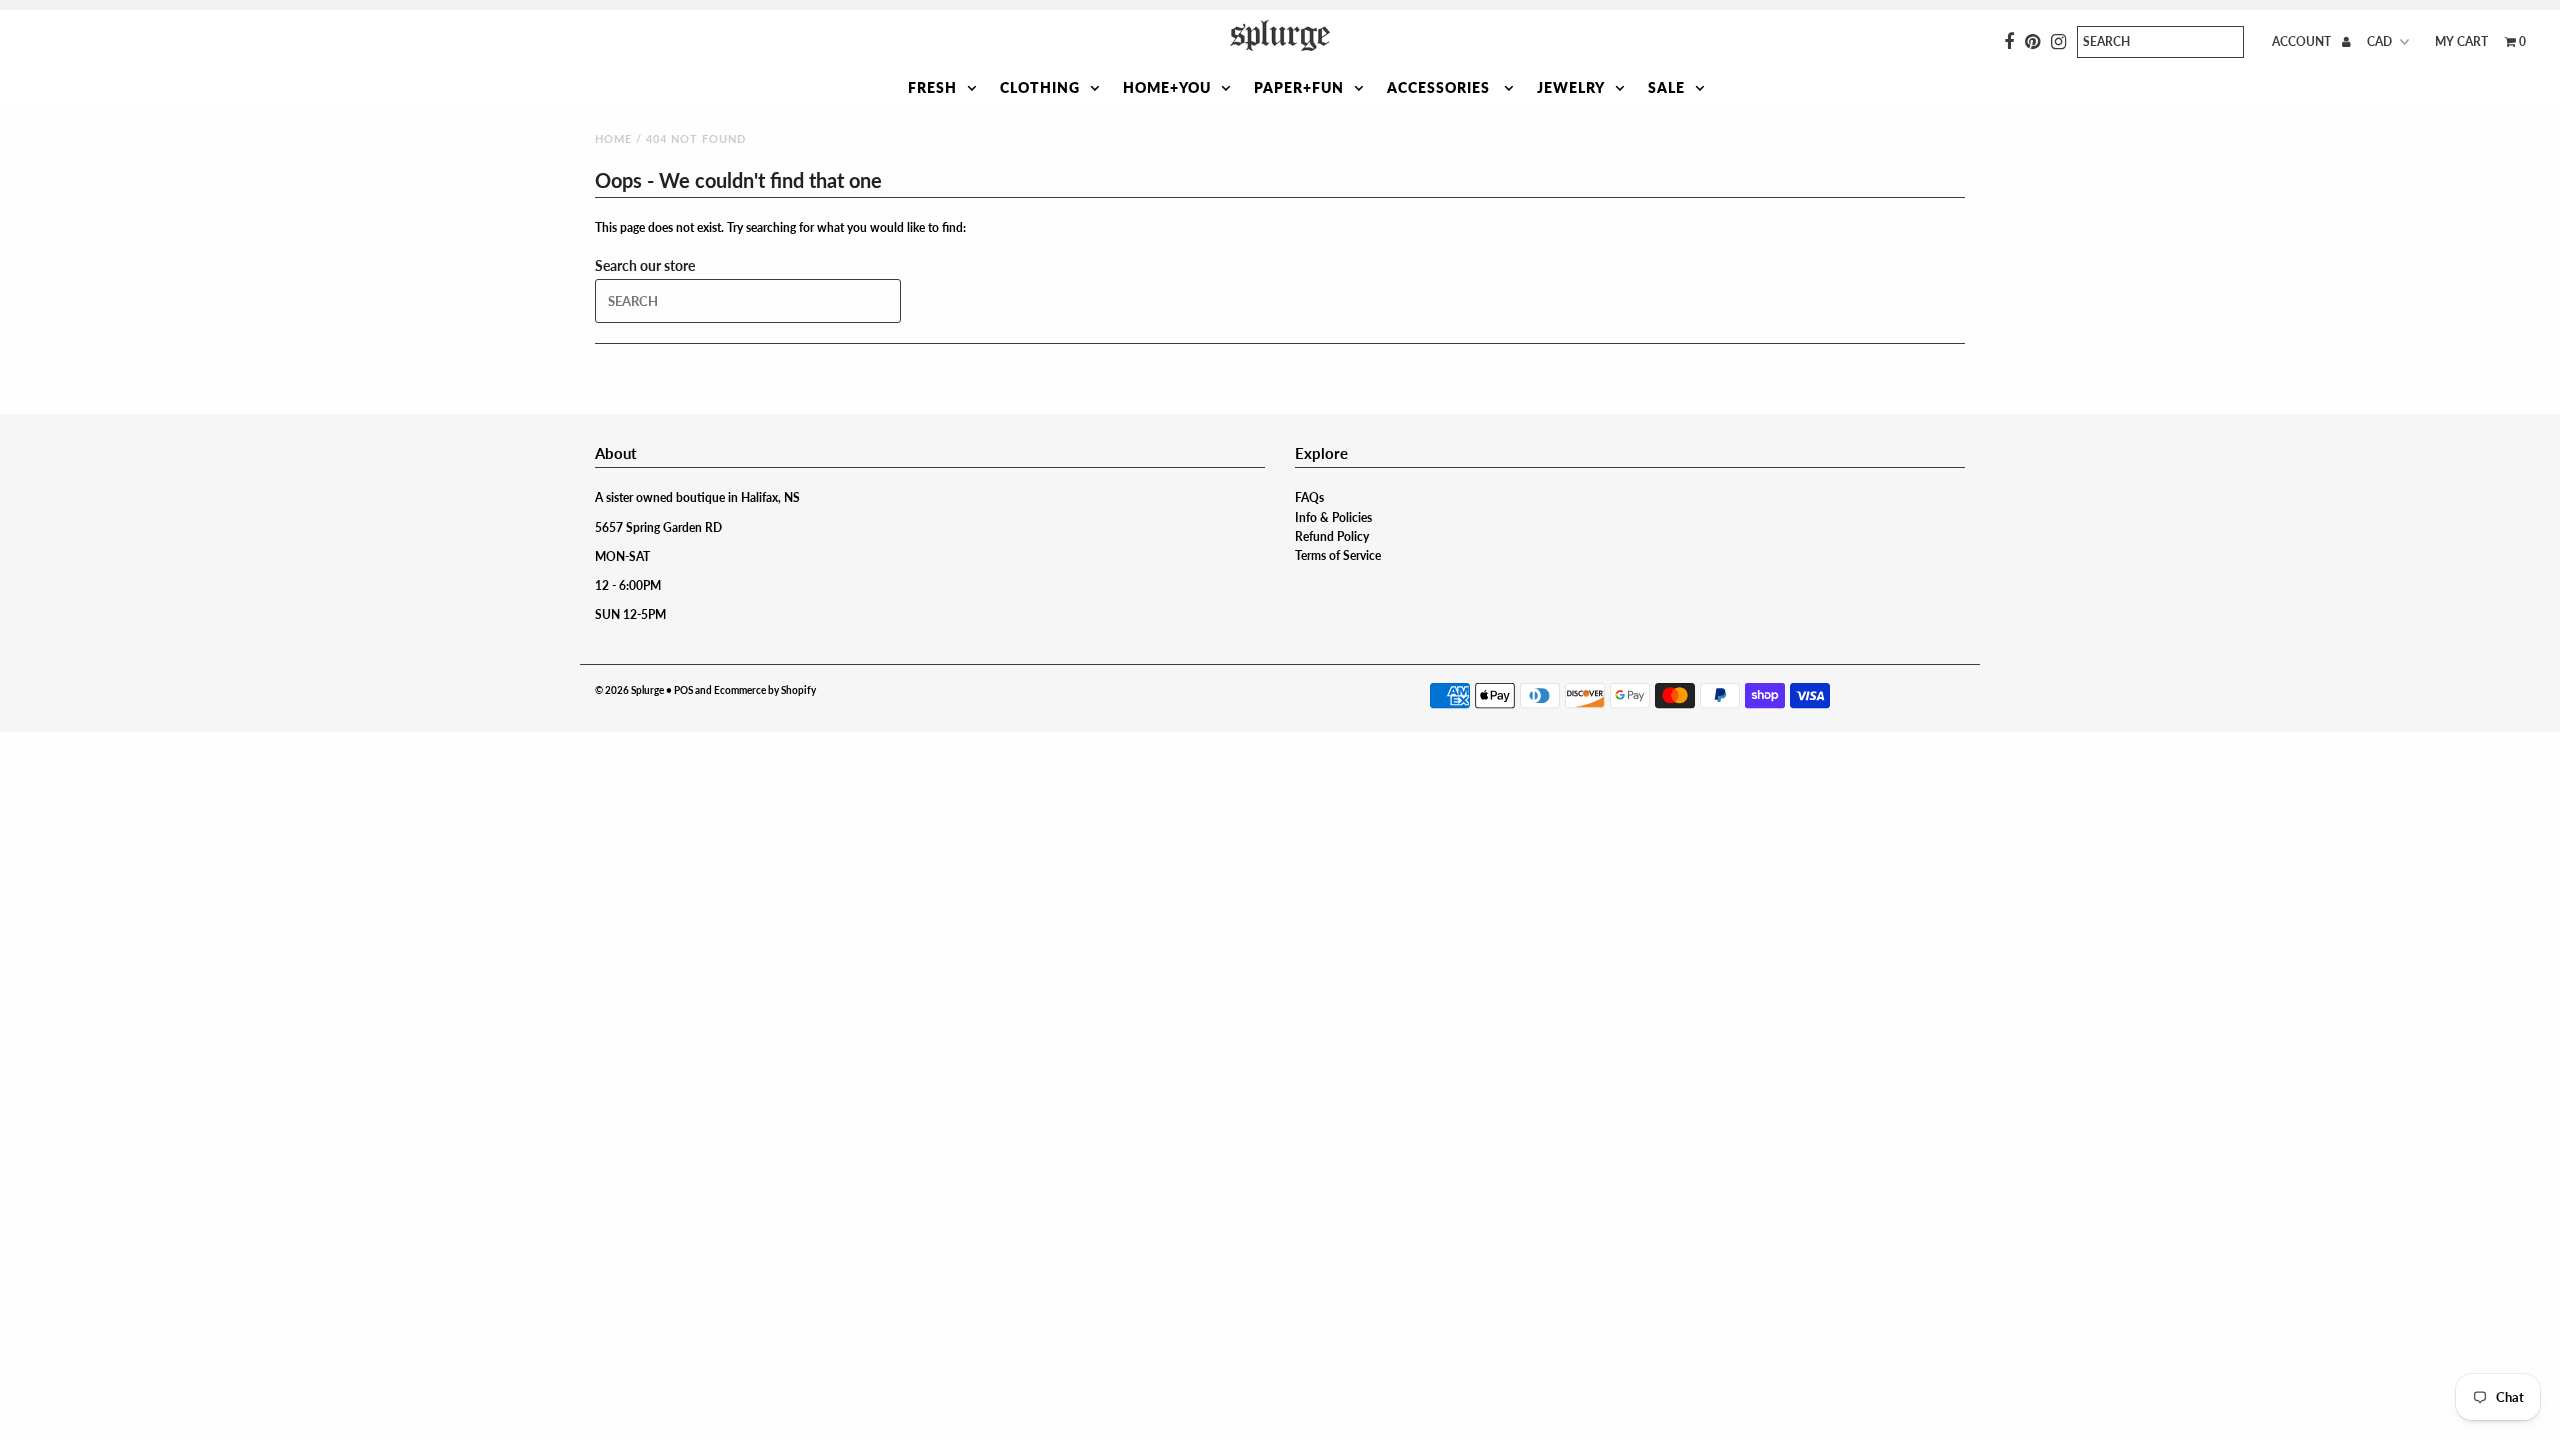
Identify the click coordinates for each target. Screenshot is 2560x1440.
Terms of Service (1338, 555)
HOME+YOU (1167, 87)
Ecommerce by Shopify (765, 690)
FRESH (932, 87)
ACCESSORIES (1440, 87)
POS (683, 690)
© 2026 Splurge (629, 690)
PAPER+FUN (1299, 87)
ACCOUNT (2303, 41)
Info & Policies (1333, 517)
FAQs (1309, 497)
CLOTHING (1040, 87)
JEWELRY (1571, 87)
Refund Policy (1332, 536)
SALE (1666, 87)
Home (613, 138)
